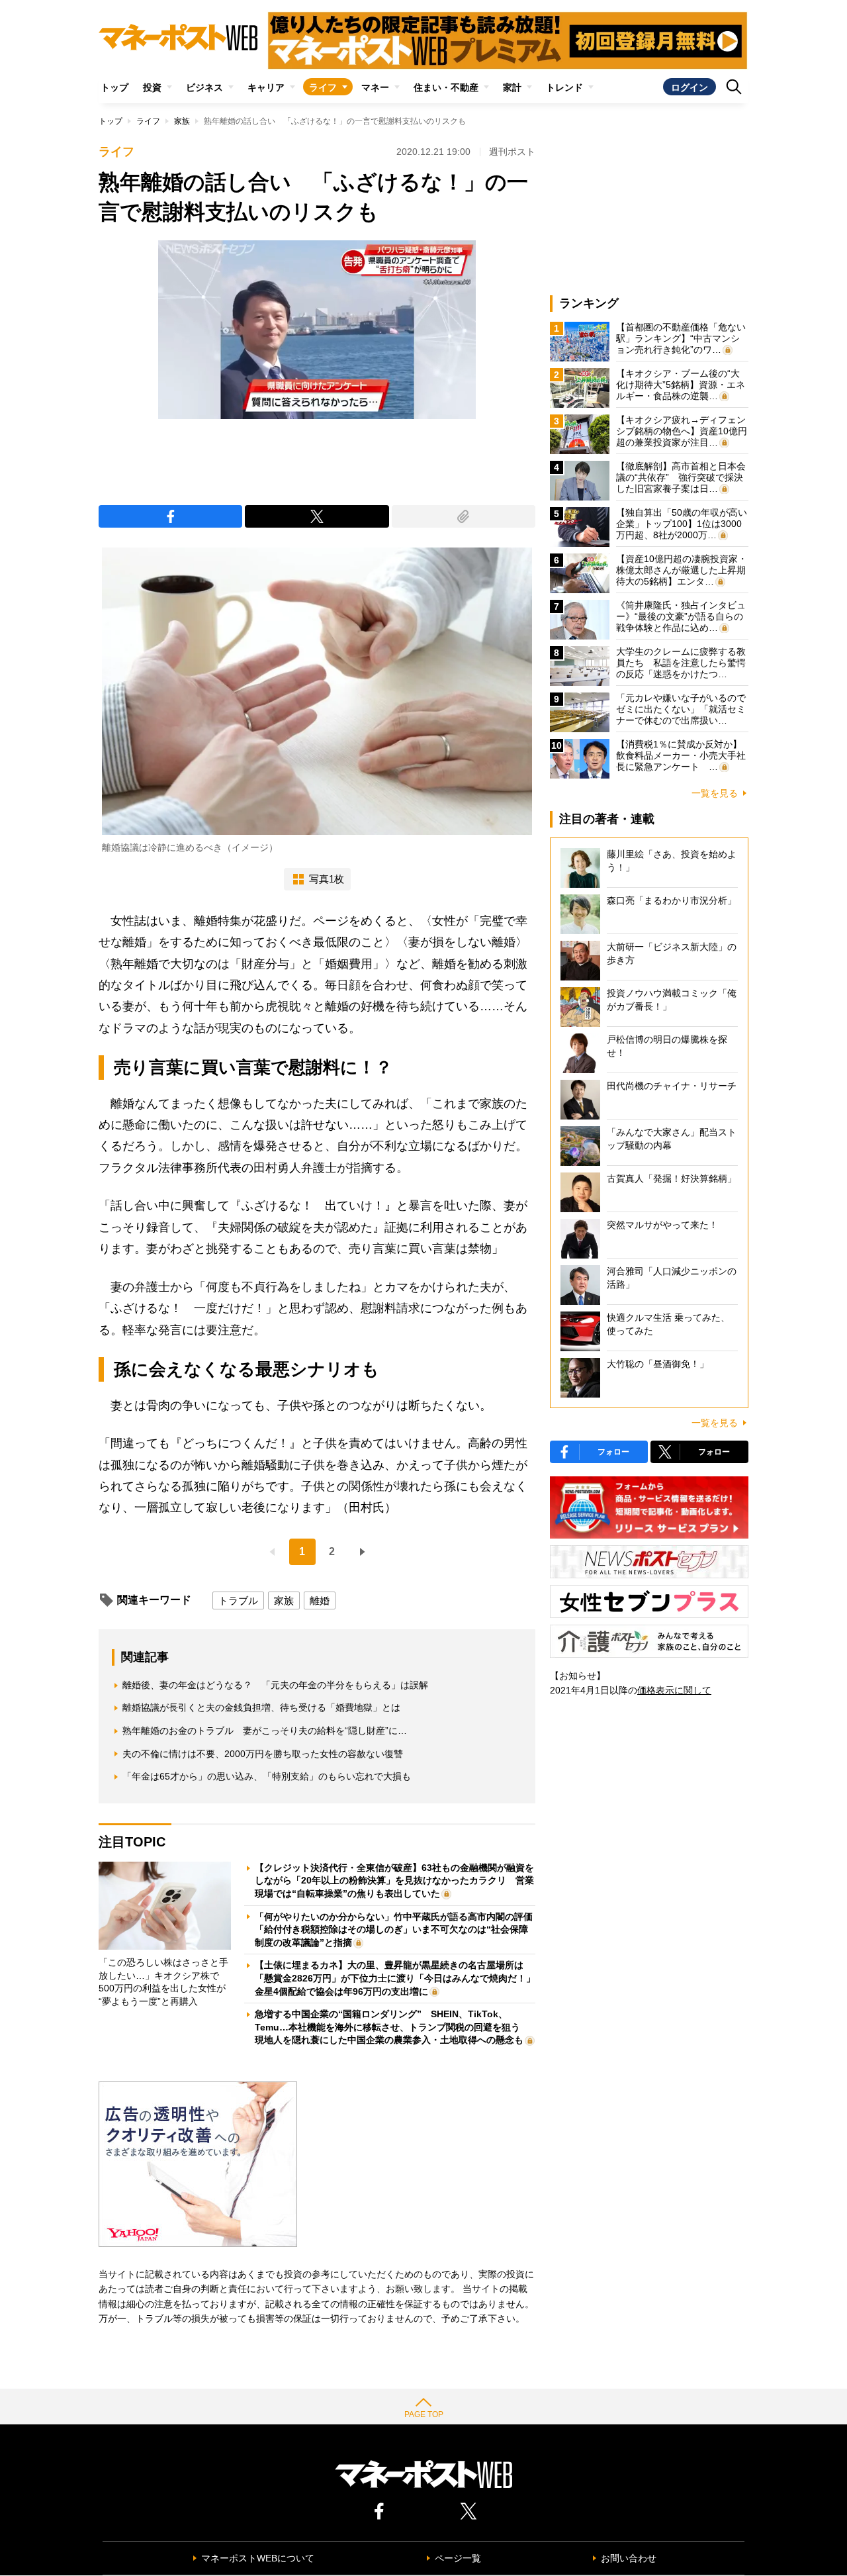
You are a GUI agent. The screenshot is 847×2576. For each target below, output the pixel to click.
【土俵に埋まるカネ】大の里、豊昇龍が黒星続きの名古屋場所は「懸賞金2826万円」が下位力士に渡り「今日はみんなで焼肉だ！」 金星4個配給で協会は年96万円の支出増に (400, 1978)
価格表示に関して (674, 1690)
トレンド (564, 87)
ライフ (323, 87)
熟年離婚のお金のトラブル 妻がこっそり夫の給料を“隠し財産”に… (265, 1731)
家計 (512, 87)
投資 (152, 87)
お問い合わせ (629, 2558)
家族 (182, 121)
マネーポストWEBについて (258, 2558)
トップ (114, 87)
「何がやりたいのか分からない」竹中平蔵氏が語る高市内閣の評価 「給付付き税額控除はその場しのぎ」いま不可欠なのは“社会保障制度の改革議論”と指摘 (398, 1930)
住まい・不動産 (446, 87)
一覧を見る (715, 793)
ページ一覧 (458, 2558)
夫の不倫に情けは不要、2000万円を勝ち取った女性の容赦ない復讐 (263, 1754)
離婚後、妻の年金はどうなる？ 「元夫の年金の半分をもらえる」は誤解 (275, 1685)
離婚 (320, 1600)
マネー (375, 87)
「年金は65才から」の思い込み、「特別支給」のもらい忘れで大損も (267, 1776)
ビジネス (204, 87)
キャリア (266, 87)
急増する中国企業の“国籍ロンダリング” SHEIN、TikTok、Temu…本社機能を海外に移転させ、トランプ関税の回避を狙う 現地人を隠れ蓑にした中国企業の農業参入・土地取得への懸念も (392, 2027)
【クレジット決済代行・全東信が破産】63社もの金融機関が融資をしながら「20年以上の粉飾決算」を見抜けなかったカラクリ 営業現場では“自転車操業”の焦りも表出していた (394, 1881)
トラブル (238, 1600)
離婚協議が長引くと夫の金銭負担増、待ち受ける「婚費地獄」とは (261, 1707)
